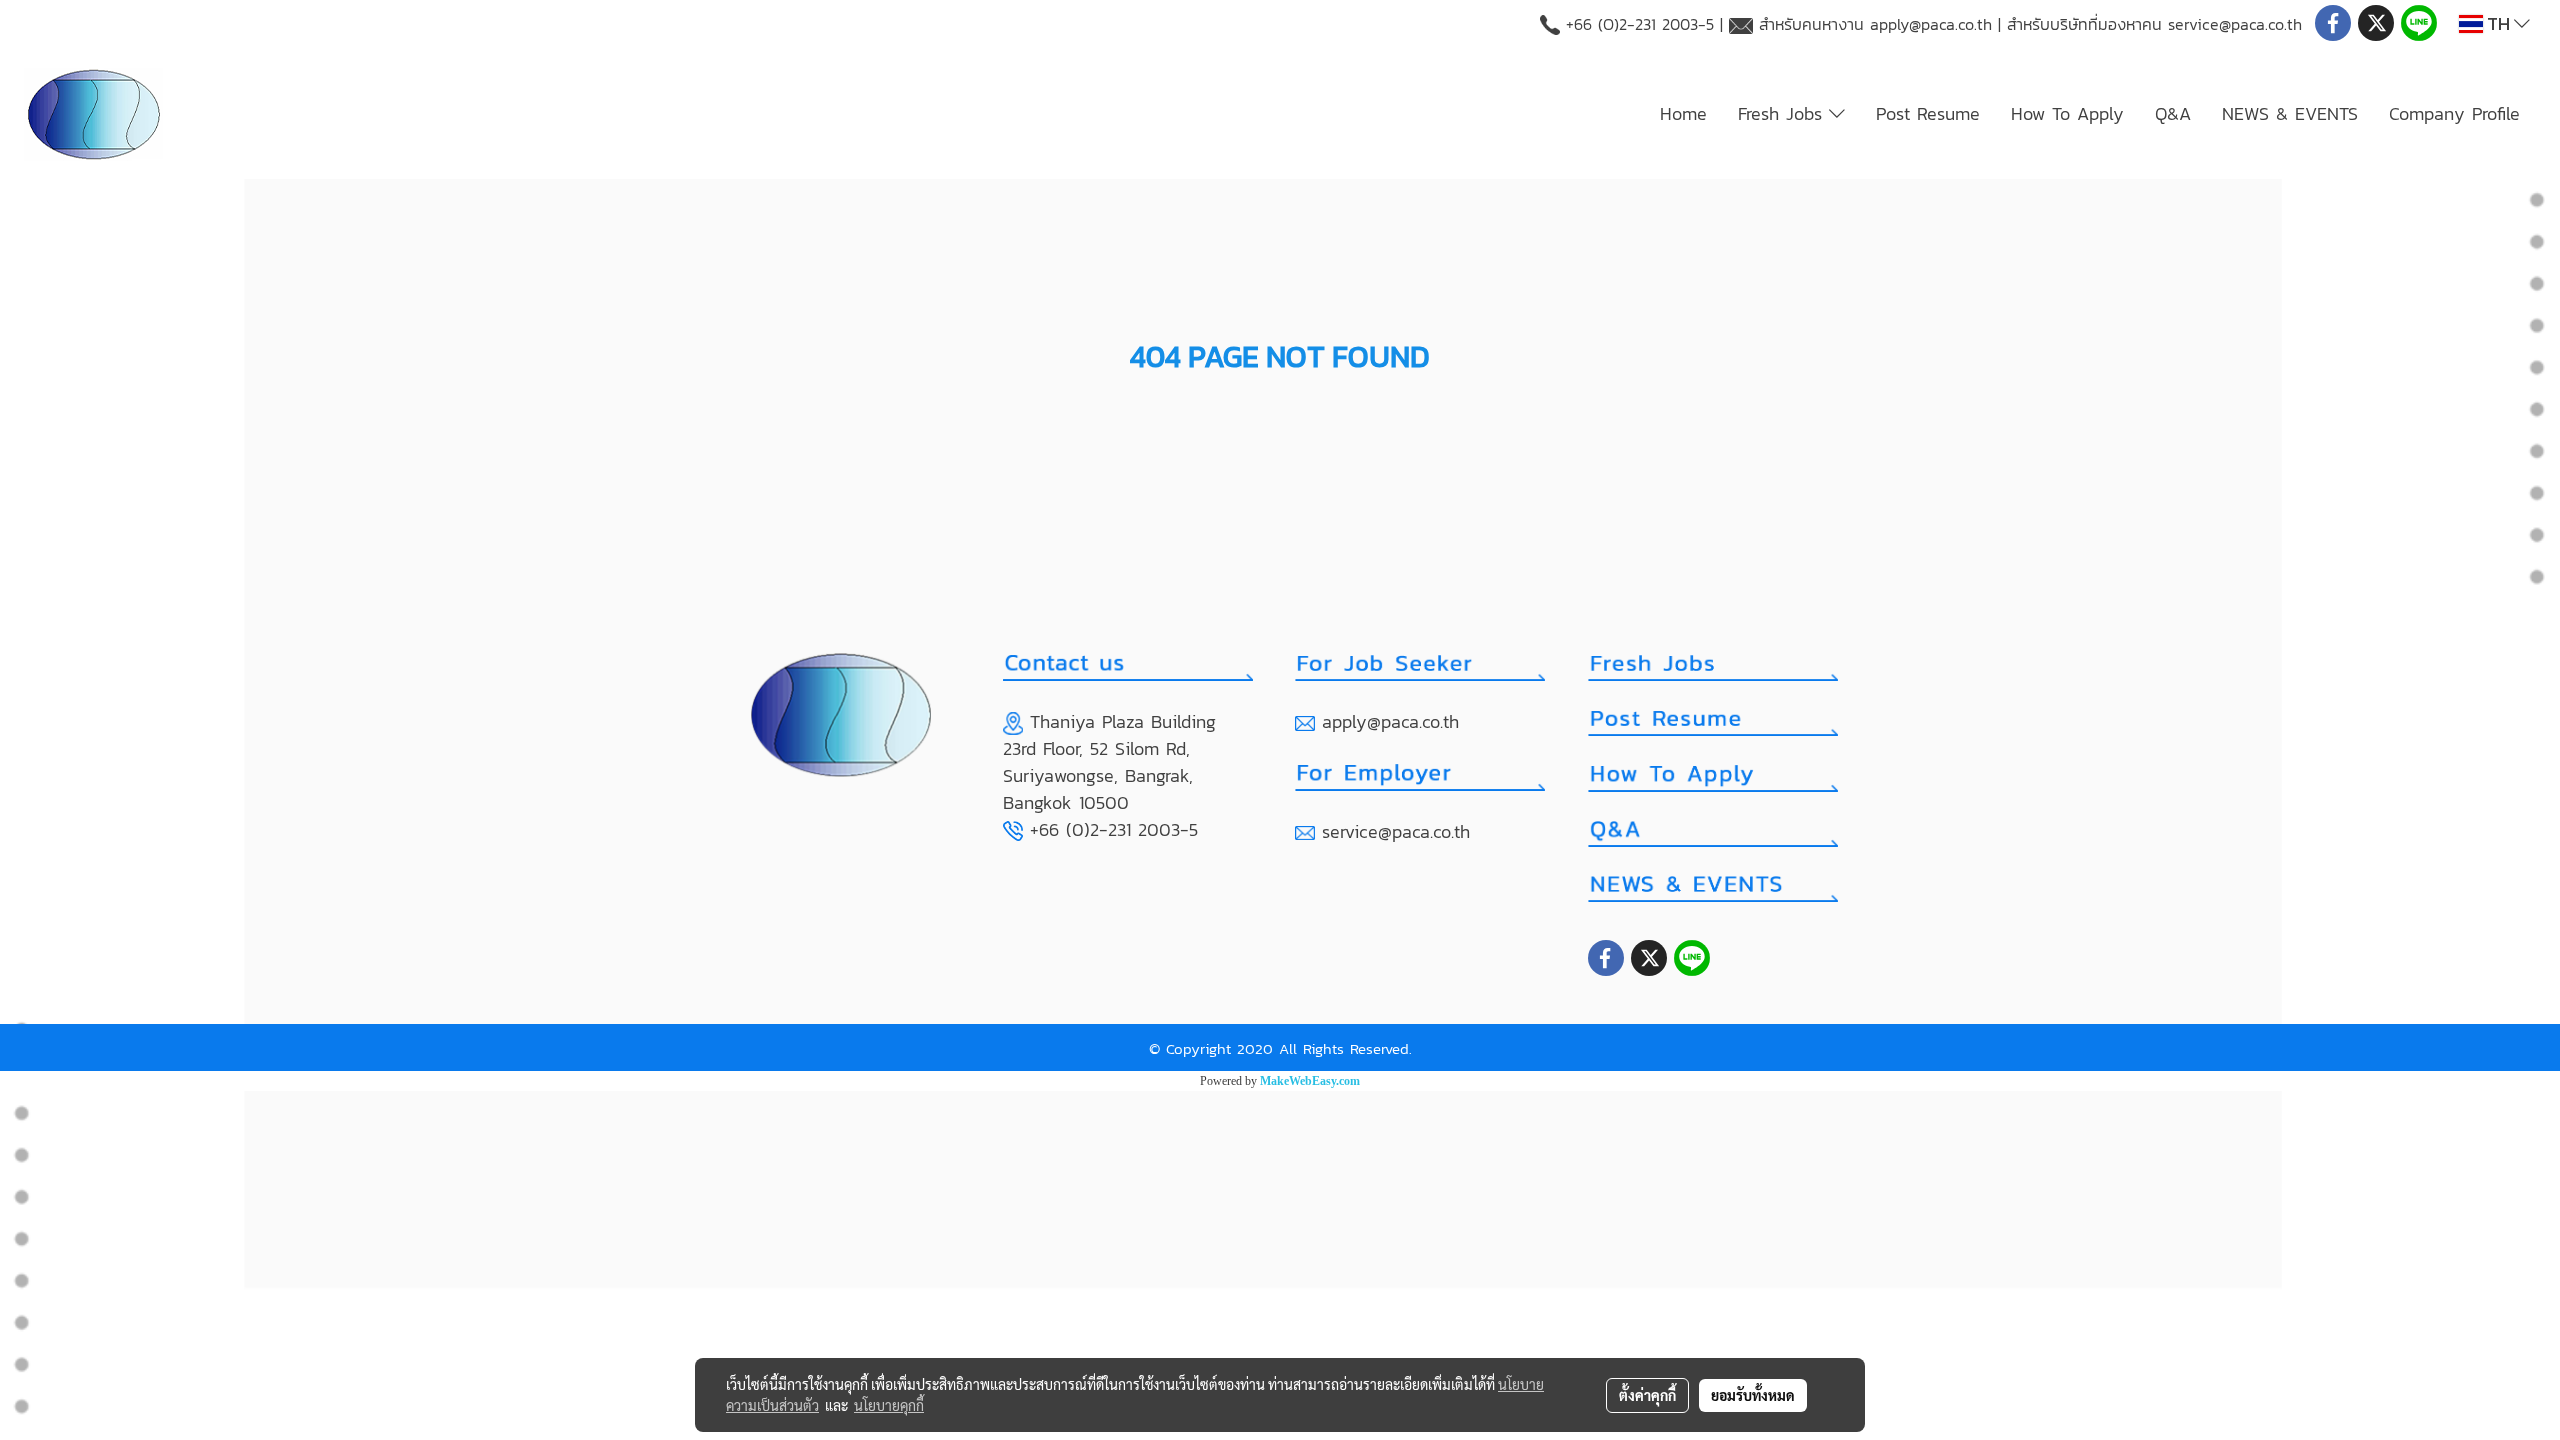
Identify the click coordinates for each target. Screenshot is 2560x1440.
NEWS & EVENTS (2290, 113)
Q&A (2173, 113)
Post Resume (1928, 113)
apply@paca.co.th (1931, 24)
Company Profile (2454, 113)
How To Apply (2067, 113)
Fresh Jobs (1783, 113)
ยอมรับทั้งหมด (1753, 1395)
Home (1683, 113)
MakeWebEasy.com (1310, 1081)
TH (2498, 23)
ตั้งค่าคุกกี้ (1647, 1395)
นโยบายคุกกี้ (889, 1405)
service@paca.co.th (2235, 24)
